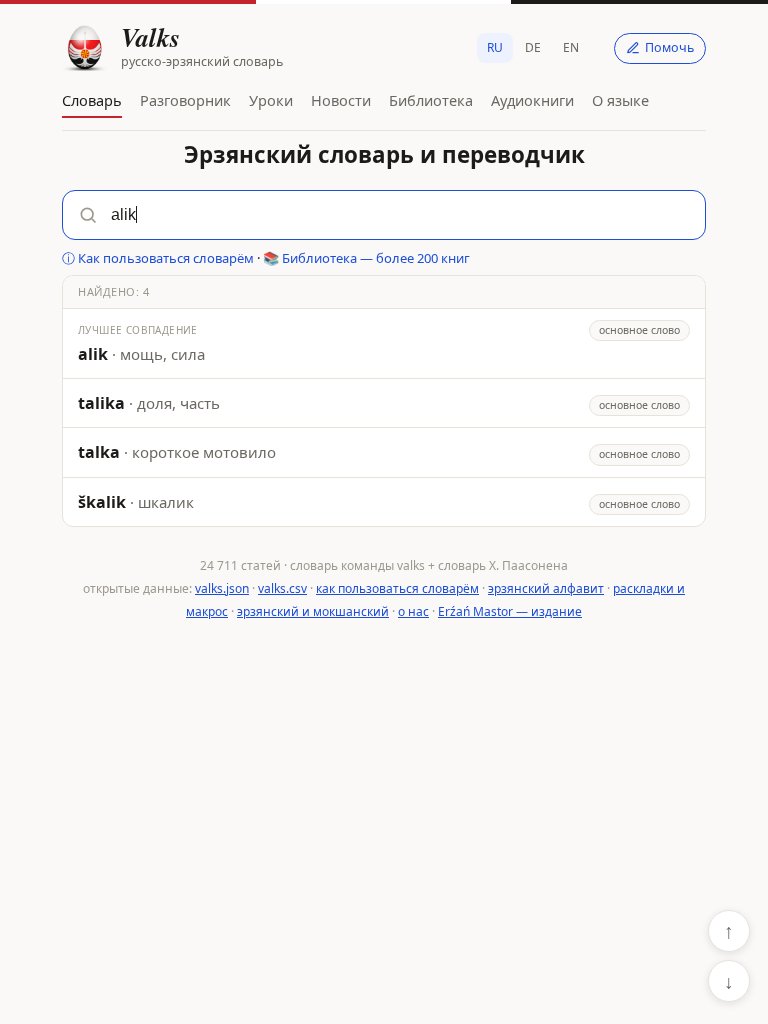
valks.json (222, 588)
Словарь (92, 100)
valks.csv (282, 588)
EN (571, 47)
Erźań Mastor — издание (510, 611)
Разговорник (185, 100)
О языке (620, 100)
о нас (413, 611)
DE (533, 47)
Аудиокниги (532, 100)
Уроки (271, 100)
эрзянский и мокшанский (313, 611)
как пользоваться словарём (397, 588)
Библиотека (431, 100)
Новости (341, 100)
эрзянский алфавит (546, 588)
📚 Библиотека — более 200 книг (366, 258)
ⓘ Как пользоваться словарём (158, 258)
